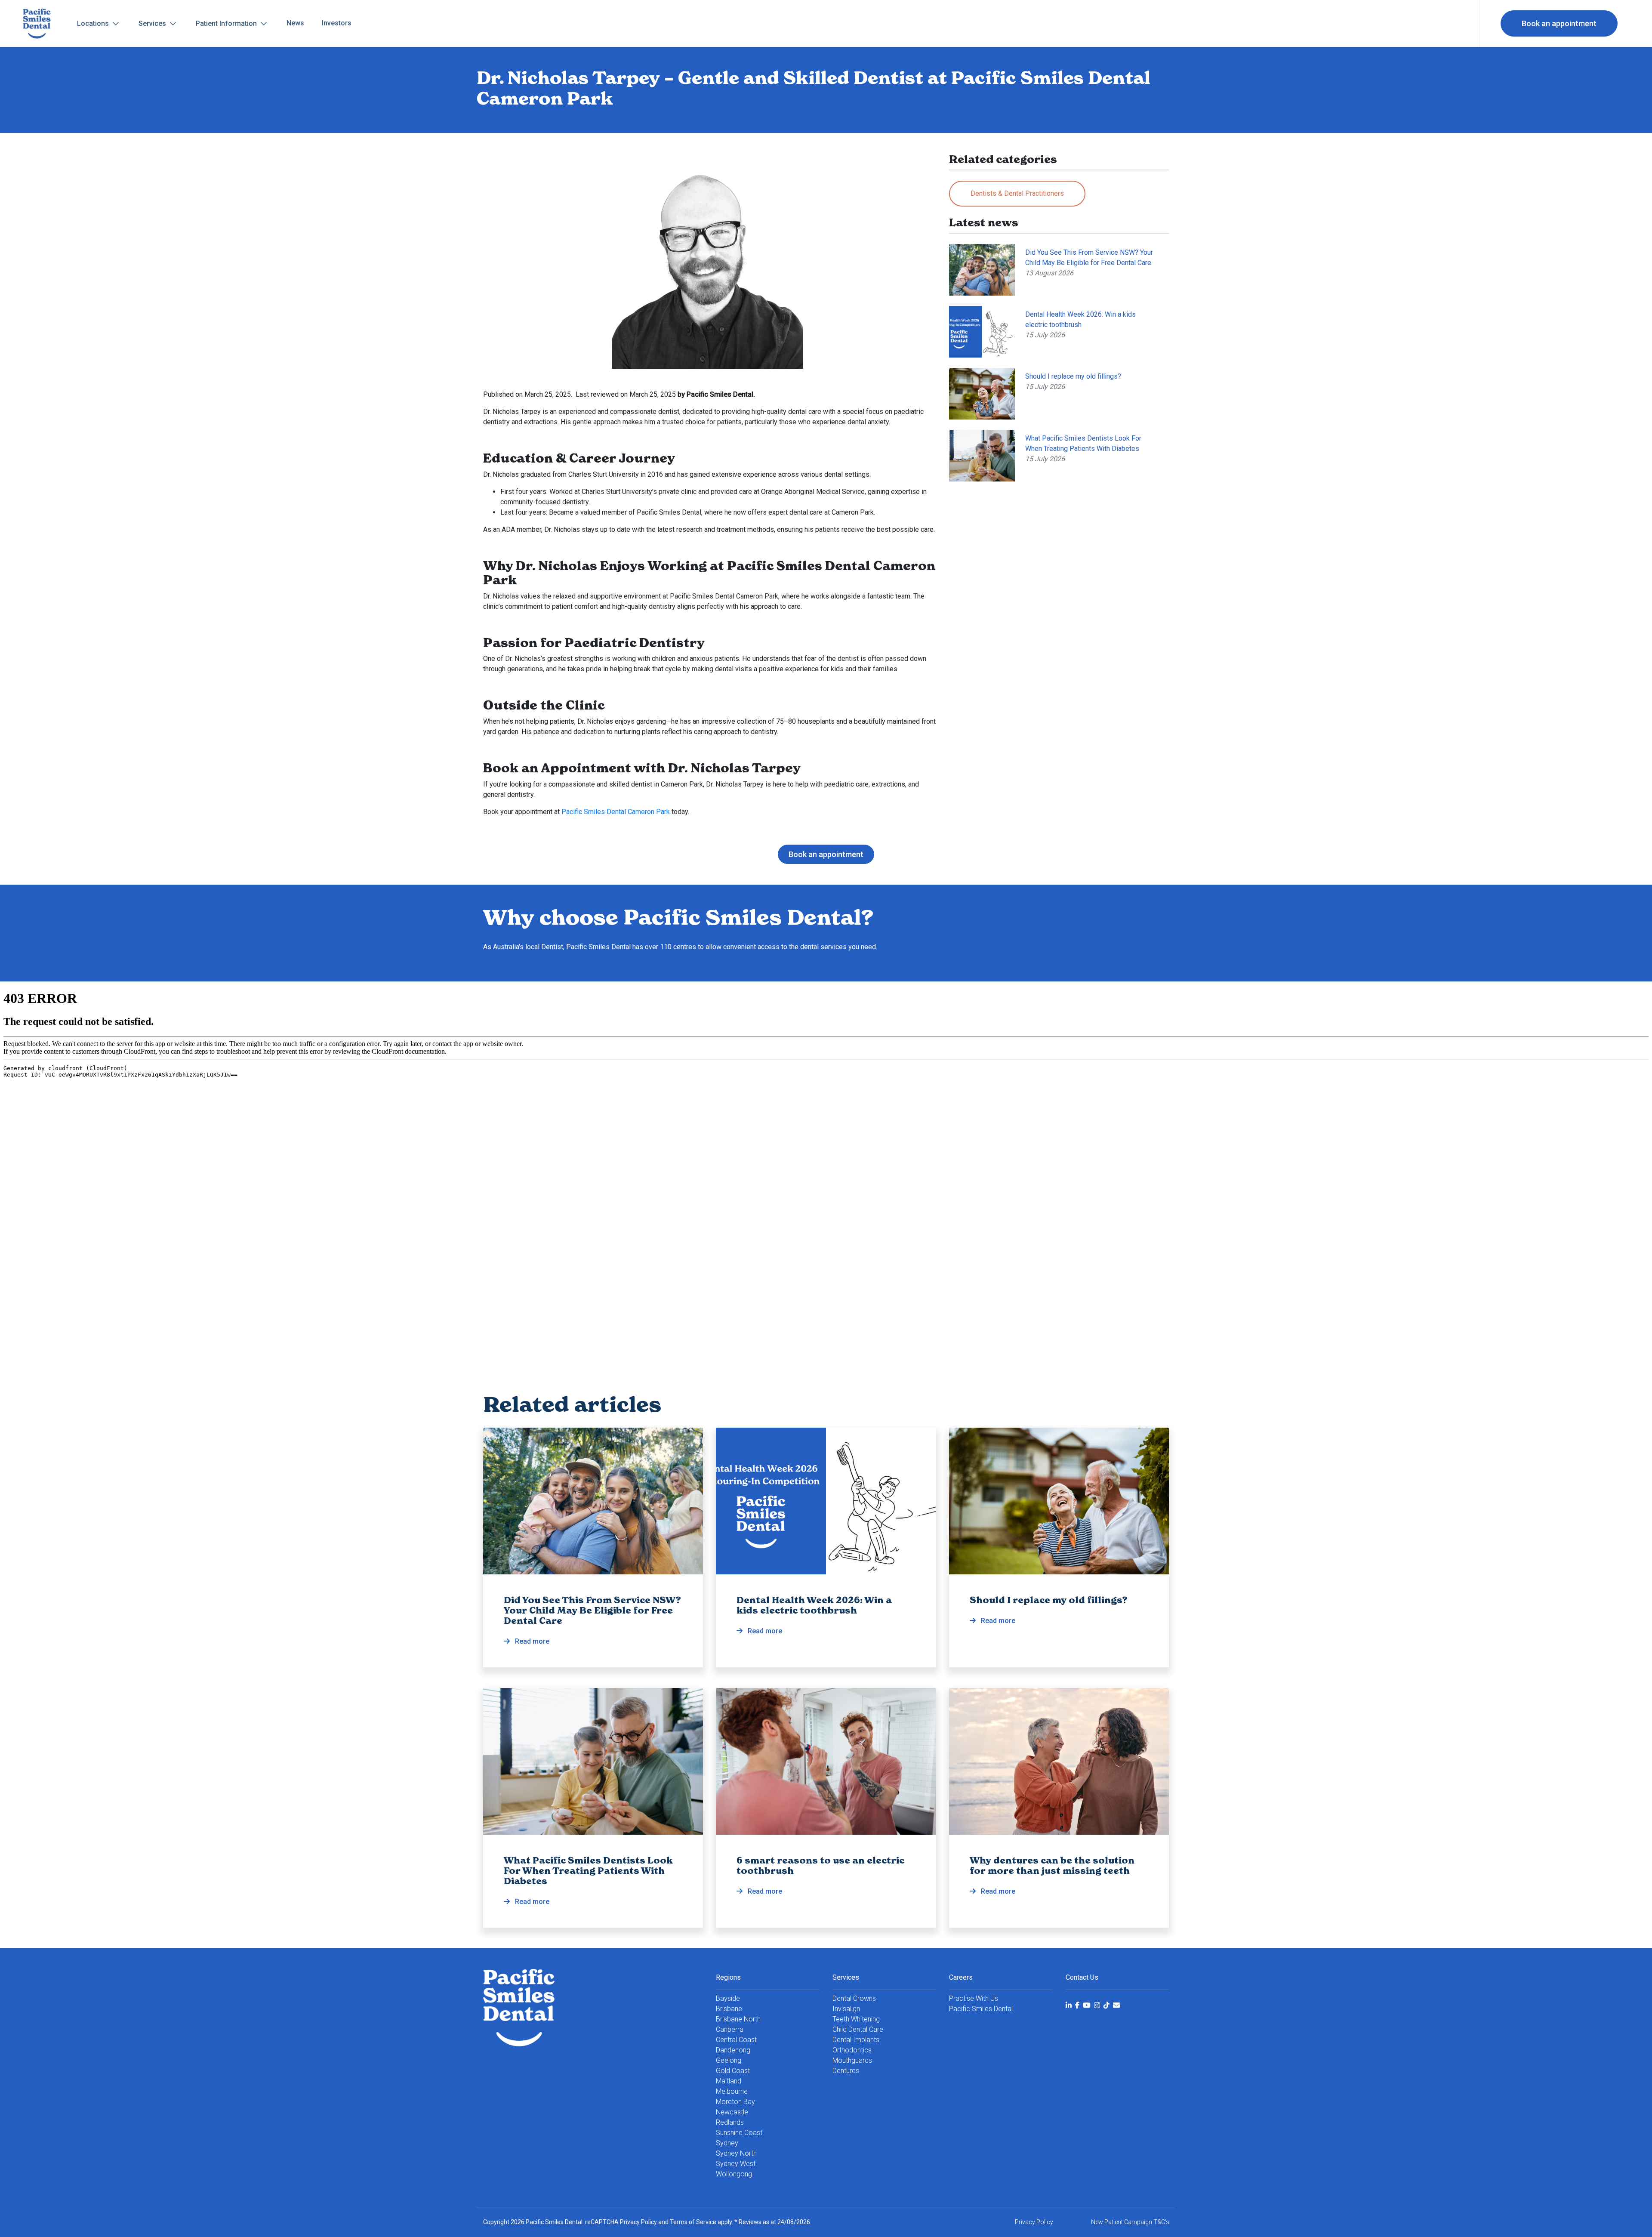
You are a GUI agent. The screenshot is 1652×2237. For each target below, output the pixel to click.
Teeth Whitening (856, 2019)
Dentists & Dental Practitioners (1017, 193)
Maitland (729, 2081)
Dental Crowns (854, 1998)
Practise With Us (974, 1998)
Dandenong (733, 2050)
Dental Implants (856, 2040)
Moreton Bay (735, 2102)
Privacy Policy (638, 2222)
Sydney (727, 2143)
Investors (337, 23)
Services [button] (153, 23)
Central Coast (736, 2040)
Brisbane (729, 2009)
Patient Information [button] (227, 23)
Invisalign (846, 2009)
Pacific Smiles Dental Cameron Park (616, 812)
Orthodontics (852, 2050)
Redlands (730, 2122)
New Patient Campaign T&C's (1130, 2222)
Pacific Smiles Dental (981, 2009)
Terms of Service (693, 2222)
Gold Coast (733, 2071)
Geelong (729, 2060)
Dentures (846, 2071)
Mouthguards (852, 2060)
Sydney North (736, 2153)
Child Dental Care (858, 2029)
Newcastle (732, 2112)
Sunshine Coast (739, 2133)
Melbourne (732, 2091)
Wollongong (734, 2174)
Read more (592, 1620)
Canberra (730, 2029)
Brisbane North (738, 2019)
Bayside (728, 1998)
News (295, 23)
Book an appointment (1559, 23)
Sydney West (736, 2164)
